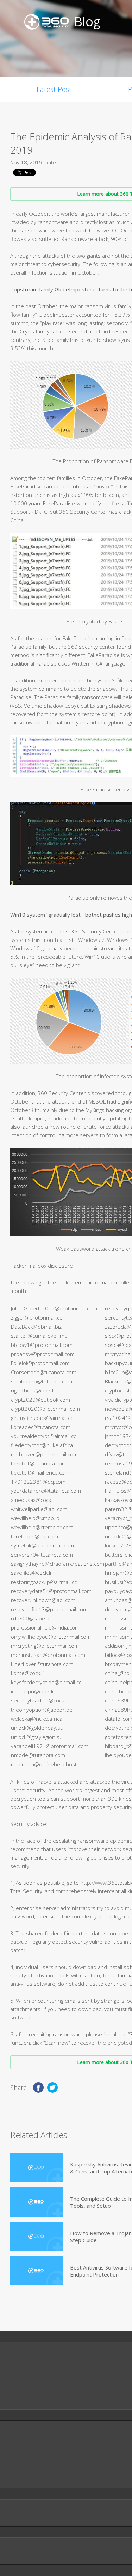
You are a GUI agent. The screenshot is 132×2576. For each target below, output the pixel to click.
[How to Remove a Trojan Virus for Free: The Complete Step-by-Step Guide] (37, 2236)
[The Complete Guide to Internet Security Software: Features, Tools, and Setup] (37, 2202)
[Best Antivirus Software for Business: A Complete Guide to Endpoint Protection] (37, 2271)
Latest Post (54, 89)
